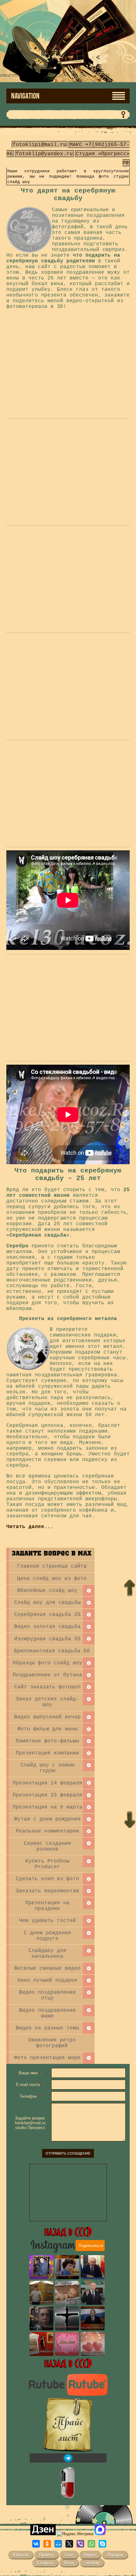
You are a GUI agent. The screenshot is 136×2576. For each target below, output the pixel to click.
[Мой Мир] (58, 2544)
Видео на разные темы (47, 2028)
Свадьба (45, 2563)
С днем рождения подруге (47, 1936)
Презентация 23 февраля (47, 1795)
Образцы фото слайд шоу (47, 1663)
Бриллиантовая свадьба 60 (52, 1651)
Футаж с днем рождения (47, 1819)
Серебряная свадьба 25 (47, 1615)
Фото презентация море (47, 2058)
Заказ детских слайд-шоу (47, 1702)
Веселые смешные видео (47, 1968)
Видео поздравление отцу (47, 1995)
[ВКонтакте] (36, 2544)
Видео (90, 2555)
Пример (46, 2555)
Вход (69, 2563)
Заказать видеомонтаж (47, 1891)
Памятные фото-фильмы (47, 1741)
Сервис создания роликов (47, 1846)
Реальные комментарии (47, 1831)
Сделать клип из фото (47, 1879)
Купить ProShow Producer (47, 1864)
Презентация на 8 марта (47, 1807)
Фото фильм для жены (47, 1729)
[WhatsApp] (91, 2544)
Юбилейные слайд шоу (47, 1591)
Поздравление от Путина (47, 1675)
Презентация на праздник (47, 1906)
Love (69, 2555)
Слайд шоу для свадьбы (47, 1603)
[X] (69, 2544)
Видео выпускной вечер (47, 1717)
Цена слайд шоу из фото (52, 1579)
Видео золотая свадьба (47, 1627)
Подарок (115, 2555)
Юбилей (21, 2555)
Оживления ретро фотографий (52, 2043)
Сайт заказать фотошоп (47, 1687)
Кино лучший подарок (47, 1980)
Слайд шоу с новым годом (47, 1768)
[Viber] (80, 2544)
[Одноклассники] (47, 2544)
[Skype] (102, 2544)
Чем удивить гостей (47, 1921)
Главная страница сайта (52, 1566)
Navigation (25, 96)
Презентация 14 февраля (47, 1783)
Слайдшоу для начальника (47, 1954)
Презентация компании (47, 1753)
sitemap (92, 2563)
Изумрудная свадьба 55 (47, 1639)
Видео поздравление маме (47, 2013)
